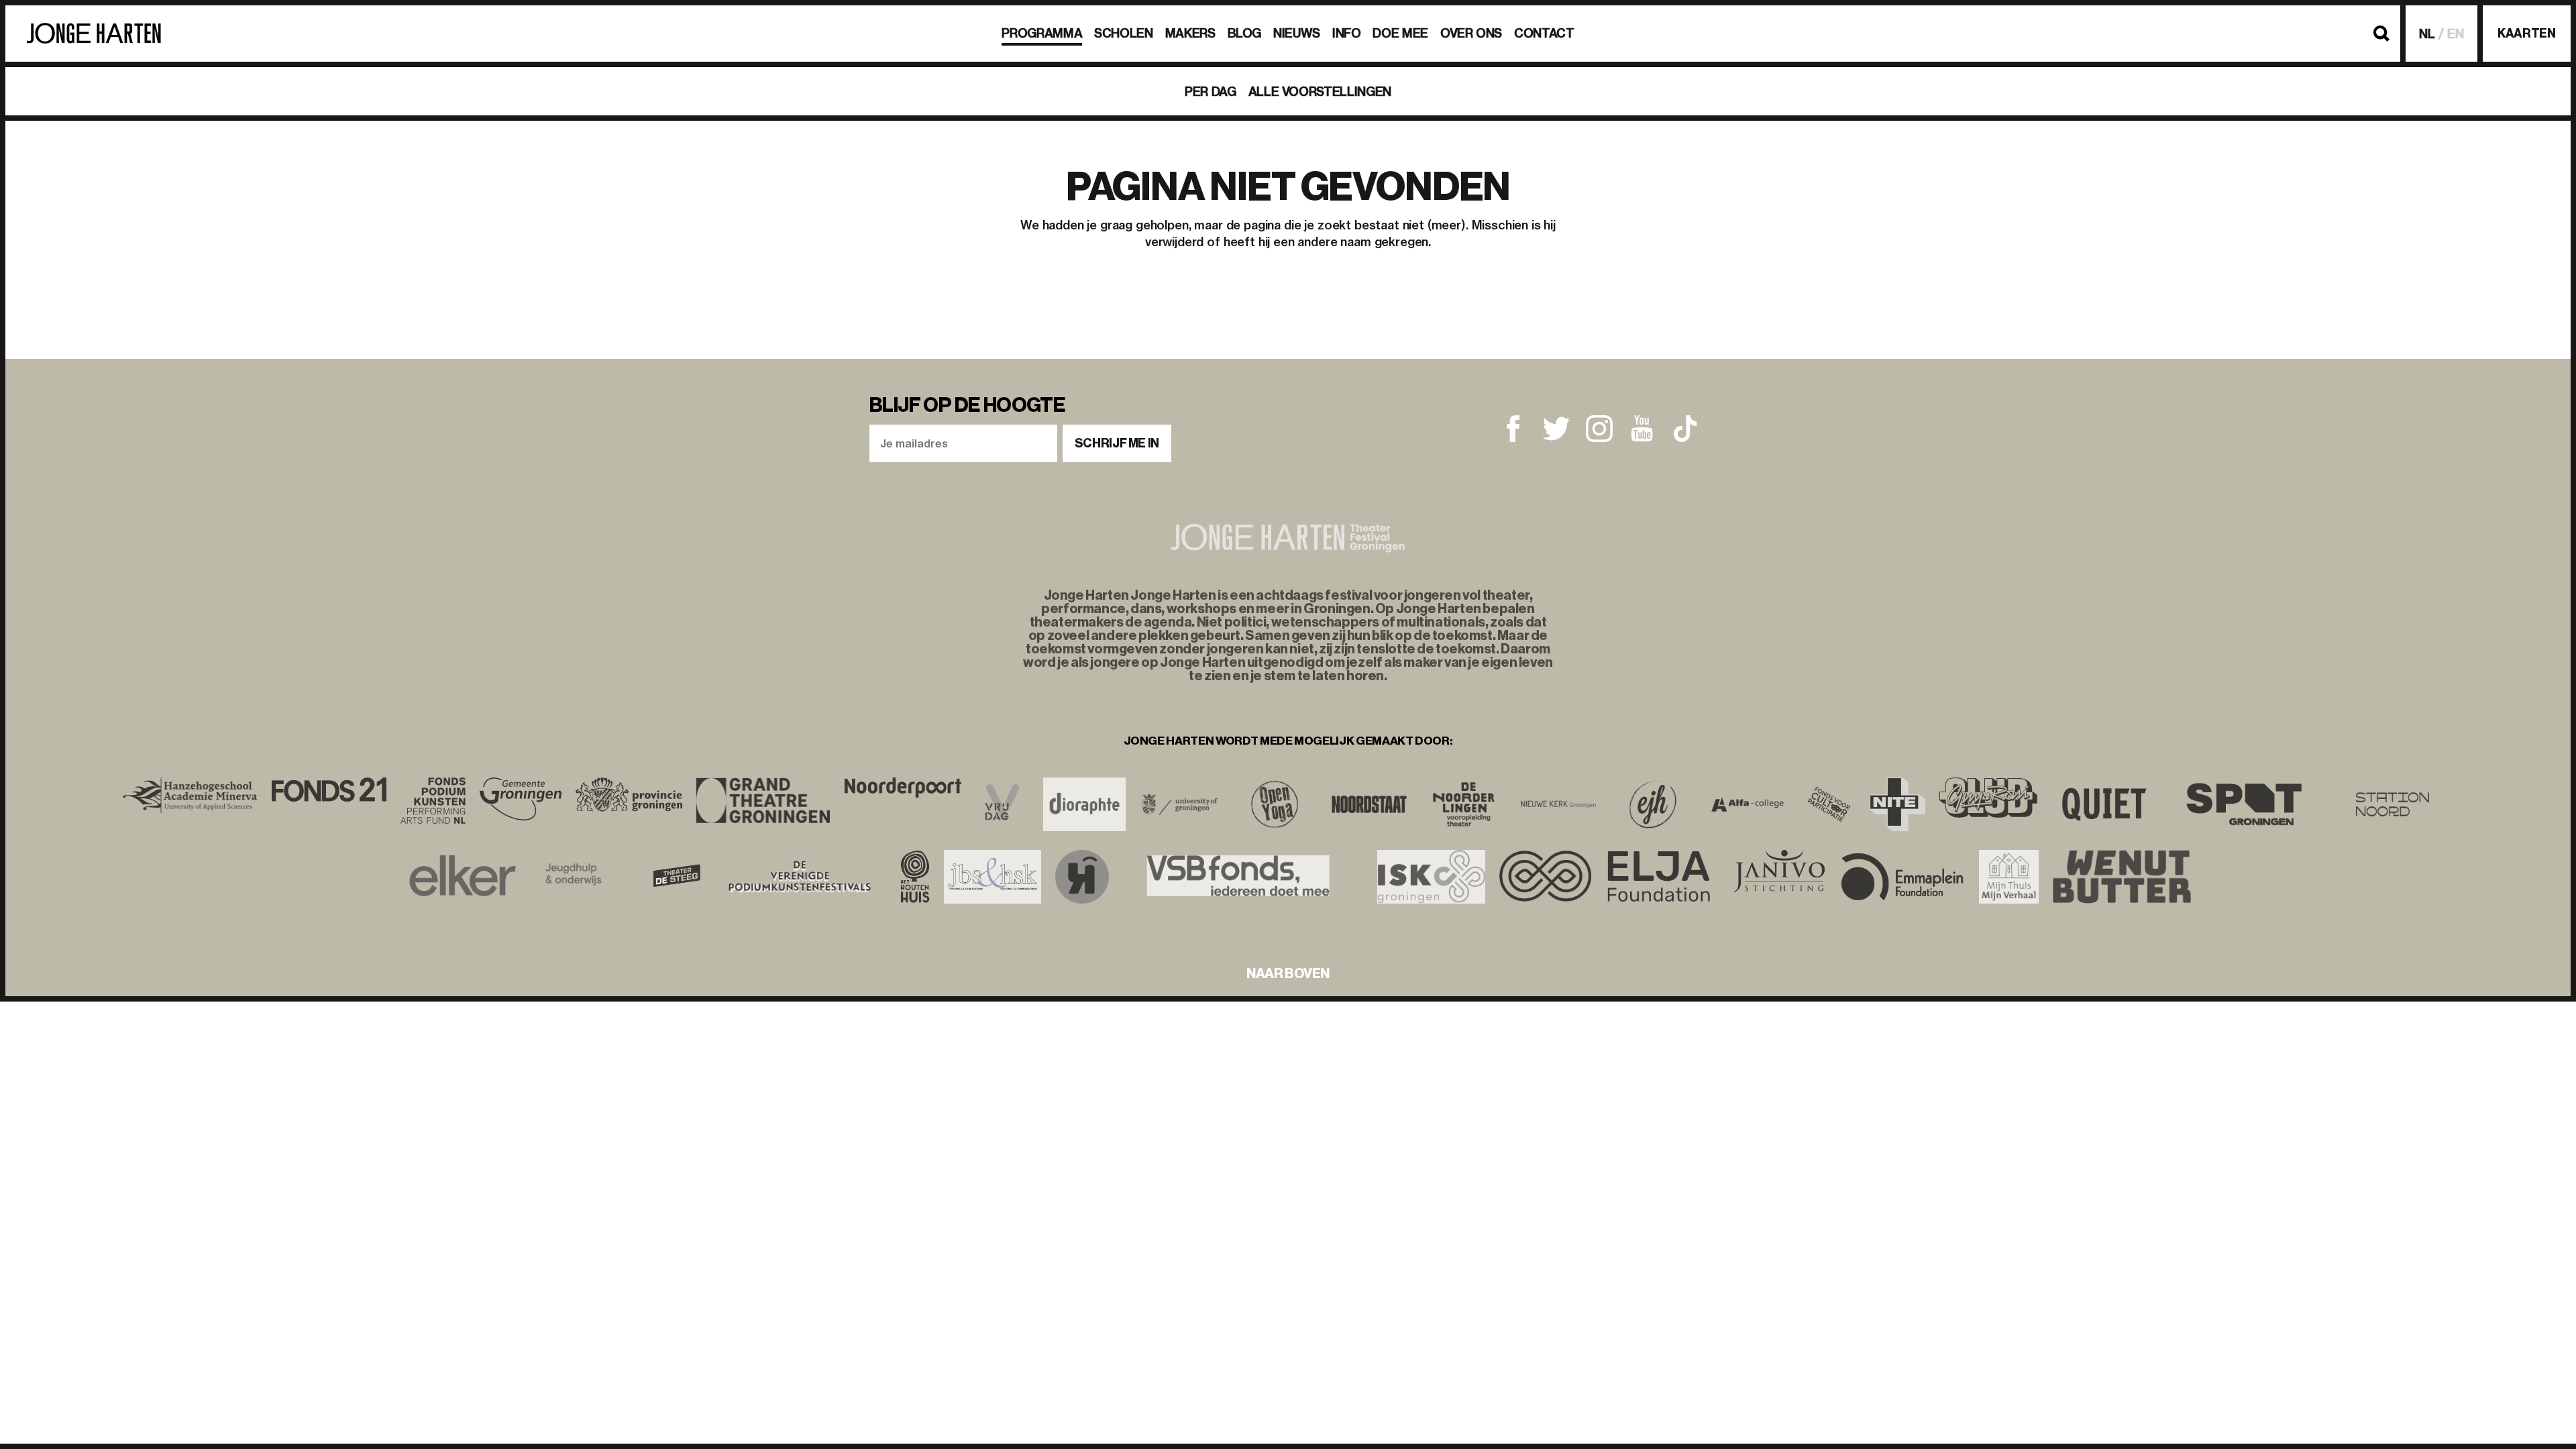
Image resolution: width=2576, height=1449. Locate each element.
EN (2456, 34)
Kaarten (2526, 34)
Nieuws (1297, 33)
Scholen (1123, 33)
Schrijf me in (1117, 443)
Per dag (1210, 92)
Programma (1042, 33)
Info (1347, 33)
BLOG (1245, 33)
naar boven (1288, 973)
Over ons (1471, 33)
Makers (1190, 33)
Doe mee (1400, 33)
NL (2427, 34)
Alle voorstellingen (1320, 92)
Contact (1544, 33)
